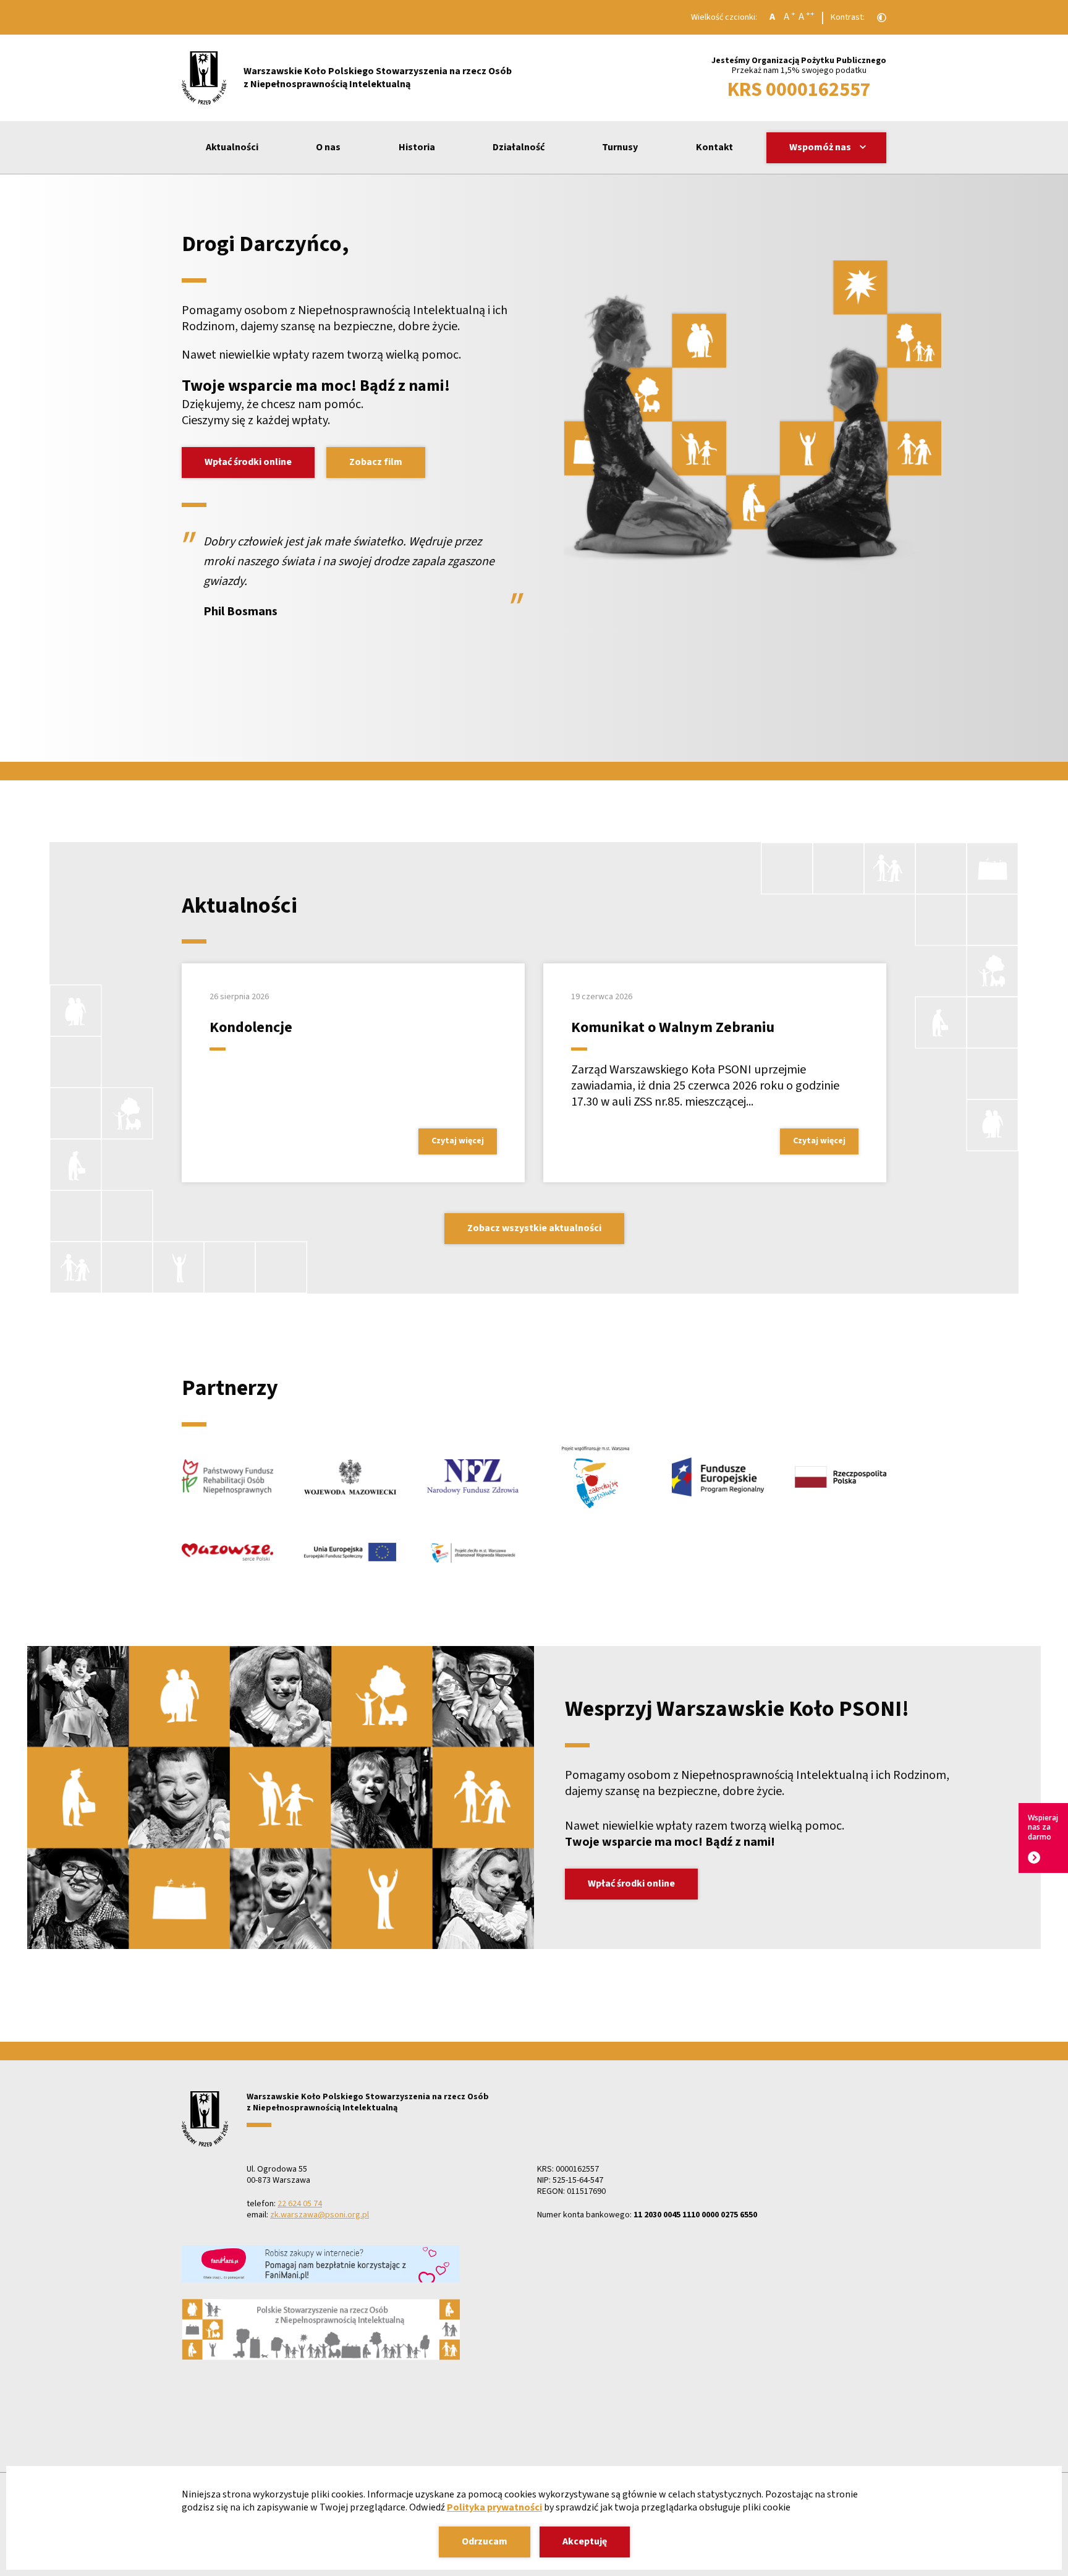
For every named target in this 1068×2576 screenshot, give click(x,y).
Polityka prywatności (494, 2507)
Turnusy (620, 147)
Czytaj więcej (458, 1141)
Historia (417, 147)
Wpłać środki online (248, 462)
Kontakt (714, 147)
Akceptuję (585, 2541)
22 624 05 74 (300, 2204)
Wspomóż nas (820, 147)
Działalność (519, 147)
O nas (328, 147)
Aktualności (232, 147)
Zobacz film (376, 462)
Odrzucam (485, 2541)
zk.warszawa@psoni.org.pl (320, 2215)
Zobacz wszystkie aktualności (534, 1228)
